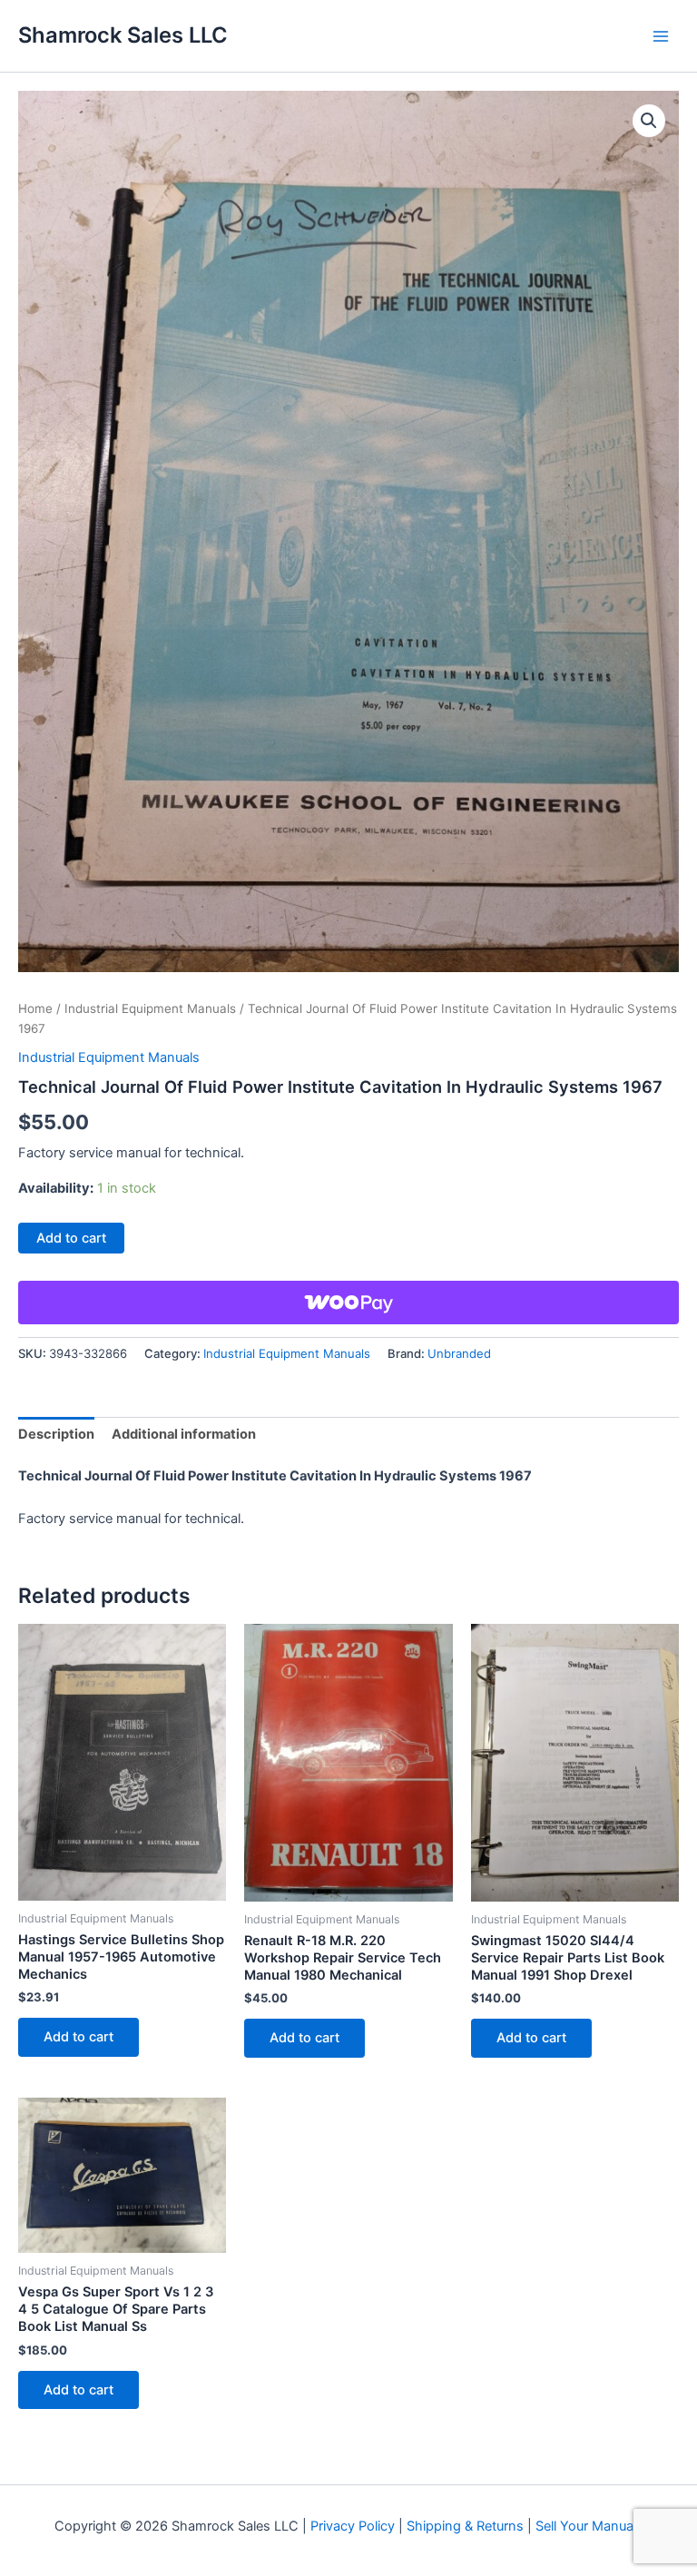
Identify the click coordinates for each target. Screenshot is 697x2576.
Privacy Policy (353, 2526)
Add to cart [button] (79, 2037)
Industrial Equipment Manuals (150, 1008)
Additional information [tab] (184, 1434)
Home (35, 1008)
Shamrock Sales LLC (123, 35)
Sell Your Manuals (589, 2526)
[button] (649, 121)
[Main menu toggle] (661, 35)
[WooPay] (348, 1303)
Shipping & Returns (465, 2526)
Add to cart (71, 1238)
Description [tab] (56, 1434)
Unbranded (459, 1353)
